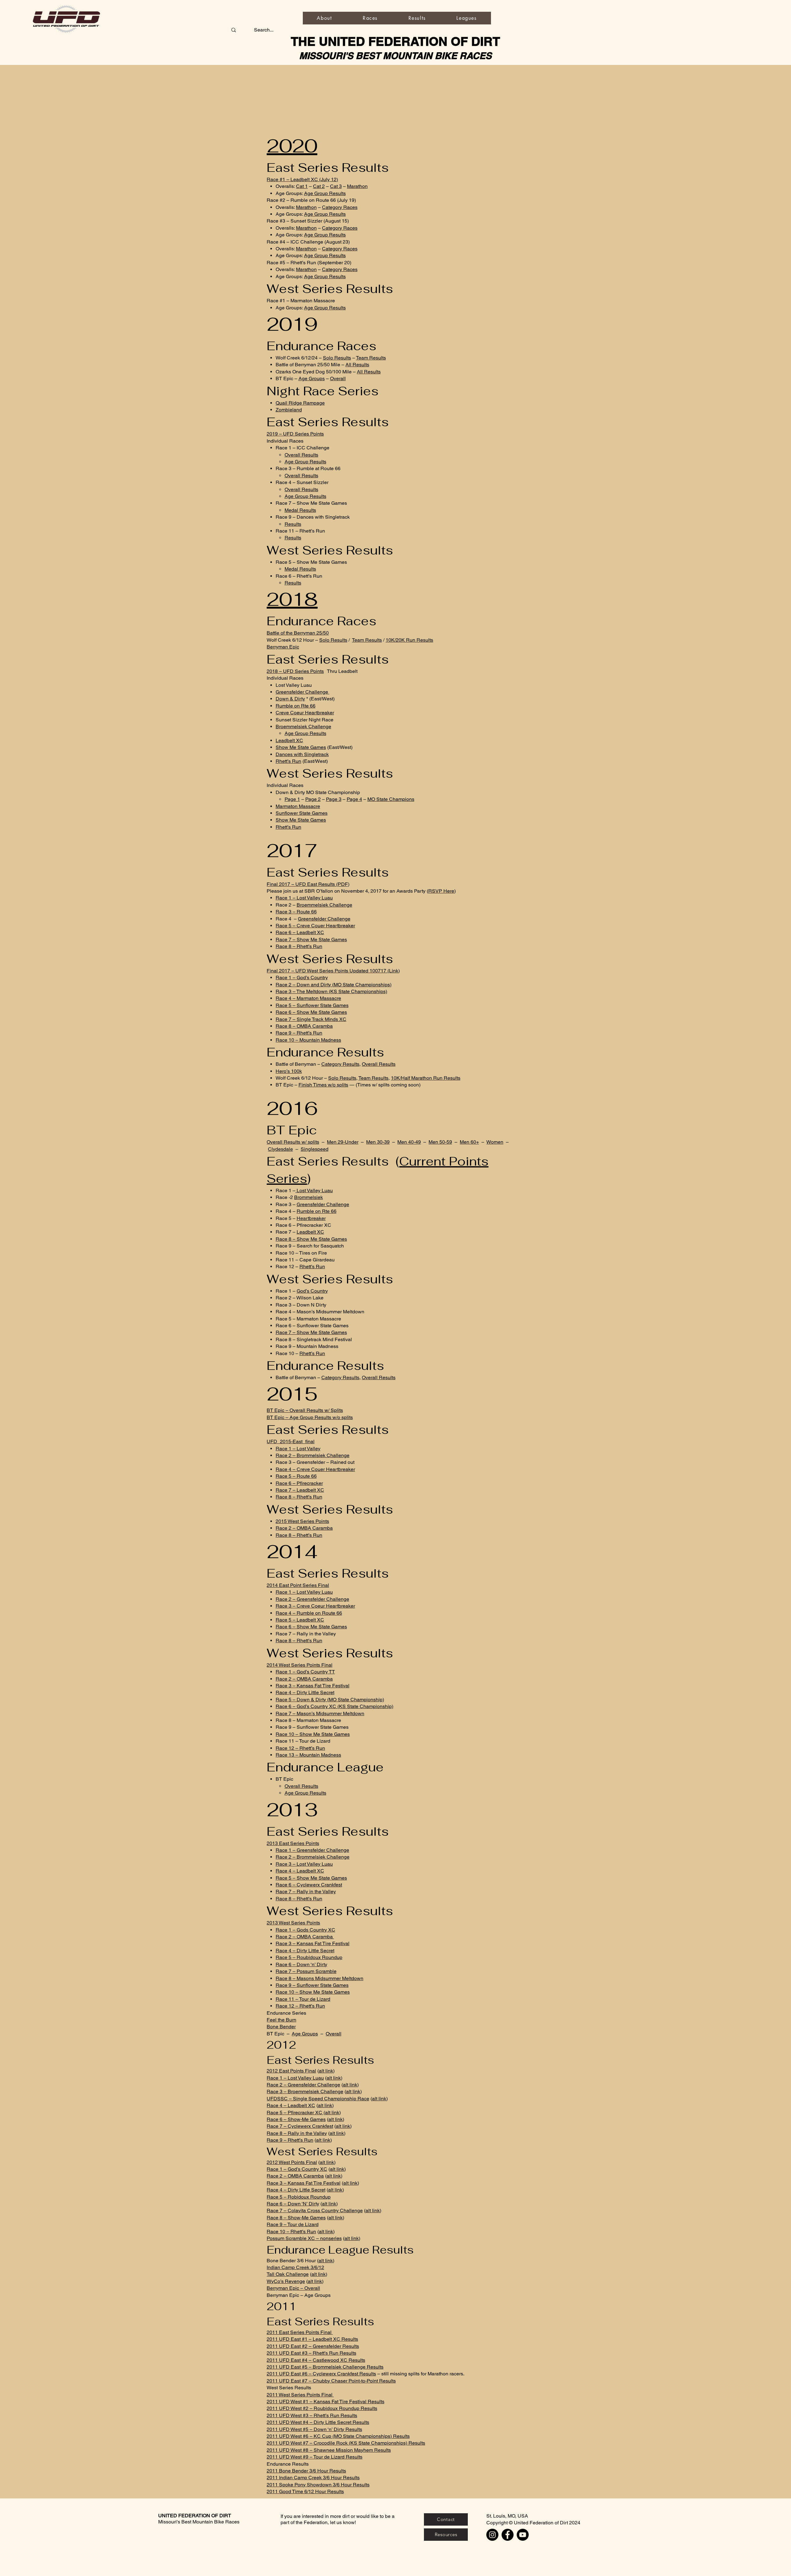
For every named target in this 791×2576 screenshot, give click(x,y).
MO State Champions (391, 799)
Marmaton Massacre (298, 806)
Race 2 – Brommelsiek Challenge (313, 1455)
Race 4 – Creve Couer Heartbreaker (315, 1469)
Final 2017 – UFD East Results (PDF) (308, 884)
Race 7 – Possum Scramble (306, 1971)
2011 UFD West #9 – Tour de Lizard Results (315, 2457)
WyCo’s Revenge (286, 2281)
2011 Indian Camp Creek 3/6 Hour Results (313, 2478)
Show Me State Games (301, 747)
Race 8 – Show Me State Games (311, 1239)
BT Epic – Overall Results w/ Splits (305, 1410)
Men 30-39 (378, 1142)
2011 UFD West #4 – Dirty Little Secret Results (318, 2422)
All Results (357, 365)
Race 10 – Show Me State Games (313, 1734)
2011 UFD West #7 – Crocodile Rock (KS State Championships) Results (346, 2443)
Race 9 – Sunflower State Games (312, 1985)
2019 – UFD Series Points (295, 434)
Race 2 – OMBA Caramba (304, 1528)
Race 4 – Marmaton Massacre (308, 998)
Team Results (371, 358)
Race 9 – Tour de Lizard (293, 2224)
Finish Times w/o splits (323, 1085)
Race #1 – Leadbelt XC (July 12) (302, 179)
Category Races (340, 207)
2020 (292, 146)
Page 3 (334, 799)
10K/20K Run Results (409, 640)
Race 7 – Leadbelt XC (300, 1490)
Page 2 (313, 799)
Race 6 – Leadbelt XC (300, 932)
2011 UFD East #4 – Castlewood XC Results (316, 2360)
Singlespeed (315, 1149)
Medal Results (300, 510)
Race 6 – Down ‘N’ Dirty (293, 2204)
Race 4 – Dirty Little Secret (305, 1692)
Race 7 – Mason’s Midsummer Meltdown (320, 1713)
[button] (370, 18)
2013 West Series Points (293, 1923)
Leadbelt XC (289, 740)
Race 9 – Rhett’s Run (299, 1033)
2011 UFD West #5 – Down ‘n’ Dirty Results (314, 2429)
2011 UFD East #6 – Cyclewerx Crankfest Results (321, 2374)
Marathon (357, 186)
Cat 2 (319, 186)
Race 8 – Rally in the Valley (297, 2133)
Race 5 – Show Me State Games (311, 1878)
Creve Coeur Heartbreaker (305, 713)
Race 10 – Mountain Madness (308, 1040)
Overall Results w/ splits (293, 1142)
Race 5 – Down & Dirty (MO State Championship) (330, 1700)
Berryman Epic (283, 647)
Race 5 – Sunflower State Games (312, 1005)
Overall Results (301, 455)
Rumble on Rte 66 (296, 706)
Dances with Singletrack (302, 754)
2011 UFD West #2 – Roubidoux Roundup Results (322, 2408)
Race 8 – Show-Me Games (296, 2218)
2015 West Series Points (302, 1521)
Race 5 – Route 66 (296, 1476)
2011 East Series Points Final (300, 2332)
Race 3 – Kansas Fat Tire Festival (313, 1686)
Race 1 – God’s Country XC (297, 2169)
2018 (292, 599)
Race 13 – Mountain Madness (308, 1755)
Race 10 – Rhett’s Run (291, 2232)
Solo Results (337, 358)
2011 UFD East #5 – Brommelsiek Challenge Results (325, 2367)
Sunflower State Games (302, 813)
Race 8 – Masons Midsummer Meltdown (319, 1978)
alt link (326, 2071)
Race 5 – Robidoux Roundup (299, 2197)
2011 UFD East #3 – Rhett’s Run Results (311, 2353)
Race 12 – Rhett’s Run (300, 1748)
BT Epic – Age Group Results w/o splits (310, 1417)
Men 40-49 (409, 1142)
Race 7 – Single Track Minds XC (311, 1019)
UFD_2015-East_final (291, 1441)
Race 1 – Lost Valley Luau (304, 898)
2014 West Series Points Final (300, 1665)
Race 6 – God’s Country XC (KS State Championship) (334, 1706)
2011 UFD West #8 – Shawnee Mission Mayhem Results (329, 2450)
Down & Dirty (290, 699)
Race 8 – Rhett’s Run (299, 946)
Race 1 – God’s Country (302, 978)
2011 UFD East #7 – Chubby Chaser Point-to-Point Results (331, 2381)
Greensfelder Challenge (302, 692)
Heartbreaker (311, 1218)
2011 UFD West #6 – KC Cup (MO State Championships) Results (338, 2436)
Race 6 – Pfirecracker (299, 1483)
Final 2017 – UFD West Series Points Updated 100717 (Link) (333, 971)
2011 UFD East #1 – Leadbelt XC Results (312, 2339)
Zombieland (289, 410)
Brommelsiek (309, 1197)
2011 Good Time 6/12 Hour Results (305, 2491)
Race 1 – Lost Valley (298, 1449)
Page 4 (354, 799)
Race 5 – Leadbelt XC (300, 1620)
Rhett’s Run (288, 761)
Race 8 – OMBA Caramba (304, 1026)
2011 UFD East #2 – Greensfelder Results (313, 2346)
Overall (338, 378)
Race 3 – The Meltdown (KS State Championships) (331, 991)
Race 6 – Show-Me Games (296, 2119)
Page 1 (292, 799)
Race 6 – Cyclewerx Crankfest (309, 1885)
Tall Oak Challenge (288, 2274)
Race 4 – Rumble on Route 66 (309, 1613)
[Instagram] (492, 2535)
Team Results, (374, 1078)
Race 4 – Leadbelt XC (300, 1871)
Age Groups (312, 378)
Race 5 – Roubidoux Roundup (309, 1957)
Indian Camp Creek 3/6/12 (295, 2267)
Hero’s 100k (289, 1071)
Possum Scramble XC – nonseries (304, 2238)
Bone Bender (281, 2027)
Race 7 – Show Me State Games (311, 939)
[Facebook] (508, 2535)
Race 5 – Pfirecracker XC (295, 2113)
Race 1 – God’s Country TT (305, 1672)
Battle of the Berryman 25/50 (298, 633)
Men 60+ (469, 1142)
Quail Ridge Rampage (300, 403)
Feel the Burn (281, 2020)
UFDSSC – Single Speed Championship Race (318, 2099)
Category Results (340, 1064)
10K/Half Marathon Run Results (426, 1078)
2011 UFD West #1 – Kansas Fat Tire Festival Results (326, 2402)
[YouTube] (523, 2535)
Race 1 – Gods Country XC (305, 1930)
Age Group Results (325, 193)
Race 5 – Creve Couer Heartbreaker (315, 926)
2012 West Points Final (292, 2162)
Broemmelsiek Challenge (303, 727)
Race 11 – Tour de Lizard (303, 1999)
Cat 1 (302, 186)
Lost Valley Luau (314, 1190)
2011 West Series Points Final (300, 2395)
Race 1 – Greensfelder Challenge (312, 1850)
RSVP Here (441, 891)
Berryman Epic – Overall (293, 2288)
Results (293, 524)
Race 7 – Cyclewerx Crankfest (300, 2126)
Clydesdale (280, 1149)
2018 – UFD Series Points (295, 671)
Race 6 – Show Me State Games (311, 1012)
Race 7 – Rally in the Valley (306, 1892)
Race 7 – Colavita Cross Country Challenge (315, 2210)
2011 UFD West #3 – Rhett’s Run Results (312, 2415)
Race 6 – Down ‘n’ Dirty (301, 1964)
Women (495, 1142)
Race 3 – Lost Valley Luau (304, 1864)
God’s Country (312, 1291)
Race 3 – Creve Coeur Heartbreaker (315, 1606)
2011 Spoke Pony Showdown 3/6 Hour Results (318, 2485)
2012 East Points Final (291, 2071)
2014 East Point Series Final (298, 1585)
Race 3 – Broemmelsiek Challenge (305, 2091)
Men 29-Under (343, 1142)
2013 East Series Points (293, 1843)
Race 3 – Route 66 (296, 912)
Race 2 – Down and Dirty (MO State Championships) (334, 985)
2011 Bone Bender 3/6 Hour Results (306, 2471)
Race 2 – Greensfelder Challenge (312, 1599)
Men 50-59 (440, 1142)
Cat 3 (336, 186)
